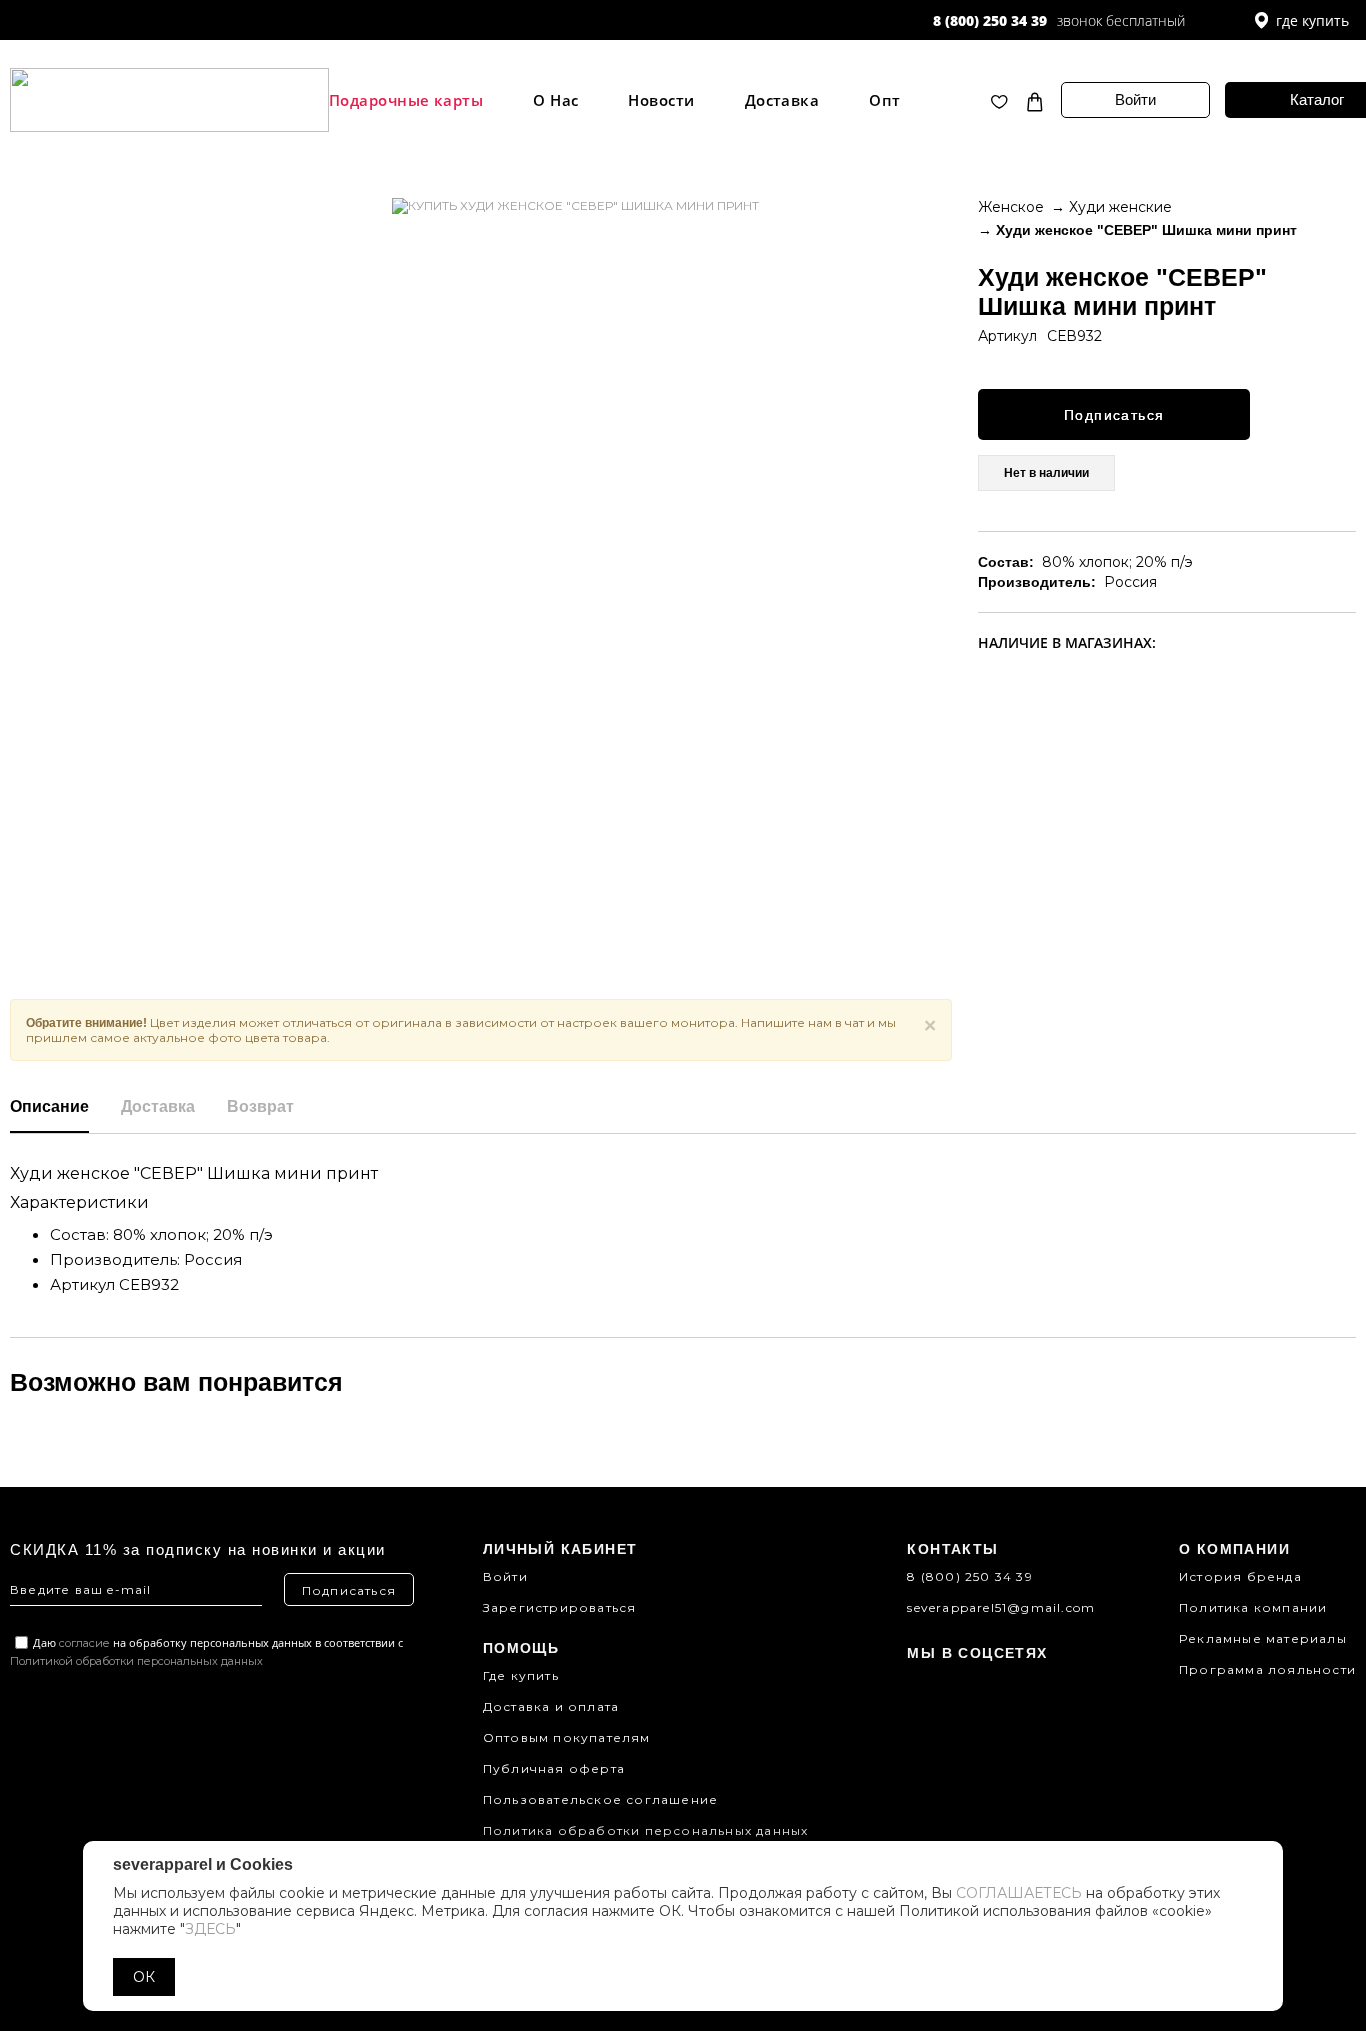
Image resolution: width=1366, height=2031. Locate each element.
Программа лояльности (1267, 1669)
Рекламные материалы (1263, 1638)
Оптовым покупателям (567, 1737)
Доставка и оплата (551, 1706)
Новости (661, 100)
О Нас (555, 100)
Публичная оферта (554, 1768)
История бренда (1240, 1576)
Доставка (782, 100)
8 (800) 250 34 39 (990, 20)
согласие (84, 1643)
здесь (210, 1929)
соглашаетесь (1019, 1893)
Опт (884, 100)
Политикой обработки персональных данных (136, 1661)
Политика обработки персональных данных (646, 1830)
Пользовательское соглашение (600, 1799)
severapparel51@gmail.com (1001, 1607)
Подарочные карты (406, 100)
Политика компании (1253, 1607)
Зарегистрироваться (560, 1607)
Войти (1135, 99)
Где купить (521, 1675)
